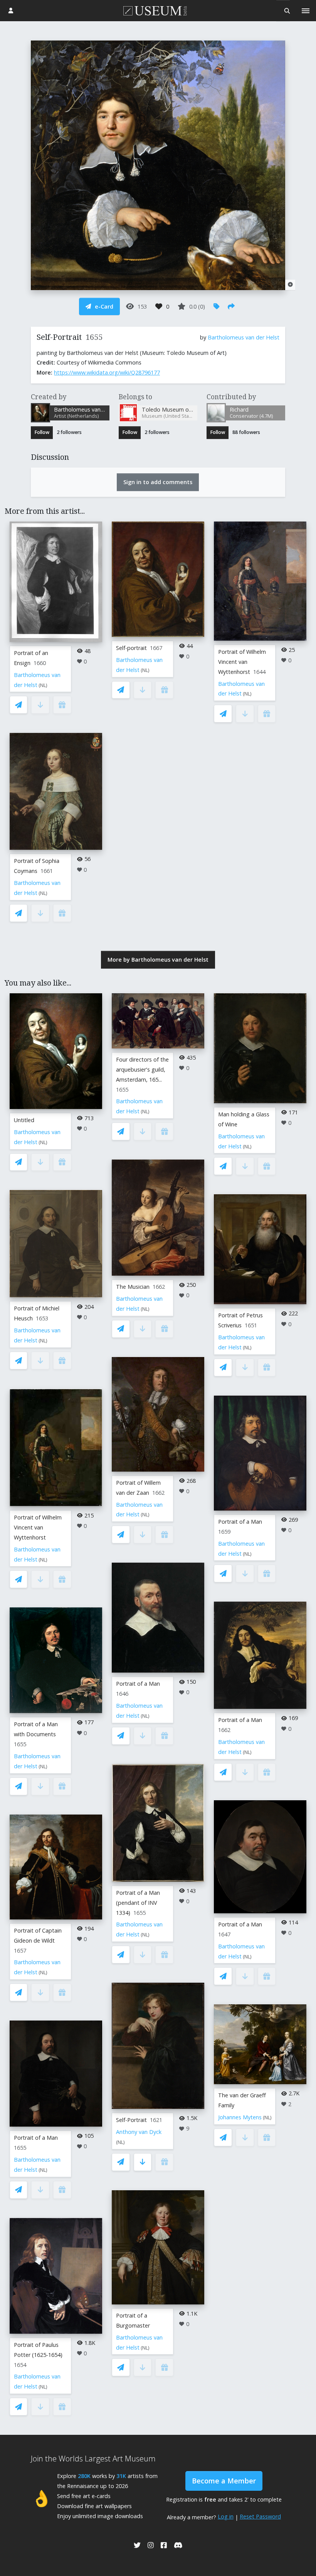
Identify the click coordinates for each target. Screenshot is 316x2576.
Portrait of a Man (36, 2138)
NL (43, 685)
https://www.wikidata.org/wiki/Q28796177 (107, 372)
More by (158, 960)
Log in (226, 2516)
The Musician (133, 1287)
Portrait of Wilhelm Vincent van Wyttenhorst (242, 662)
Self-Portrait (131, 2120)
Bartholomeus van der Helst (244, 337)
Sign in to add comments (158, 482)
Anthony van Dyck (139, 2132)
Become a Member (224, 2481)
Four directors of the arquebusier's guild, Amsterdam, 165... (142, 1069)
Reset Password (260, 2516)
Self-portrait (131, 648)
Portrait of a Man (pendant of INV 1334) (138, 1903)
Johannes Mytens (240, 2117)
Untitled (24, 1120)
